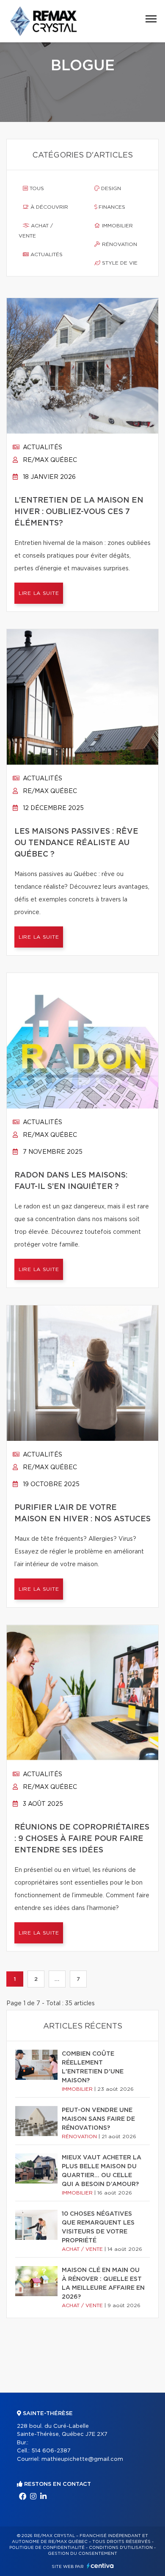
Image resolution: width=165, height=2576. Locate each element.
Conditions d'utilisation (121, 2548)
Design (110, 188)
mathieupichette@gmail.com (82, 2459)
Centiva (100, 2566)
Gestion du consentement (82, 2554)
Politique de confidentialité (47, 2548)
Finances (111, 207)
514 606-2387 (51, 2451)
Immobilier (117, 226)
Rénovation (119, 244)
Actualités (46, 254)
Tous (36, 188)
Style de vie (119, 263)
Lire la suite (39, 593)
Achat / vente (36, 231)
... (57, 1979)
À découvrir (48, 207)
